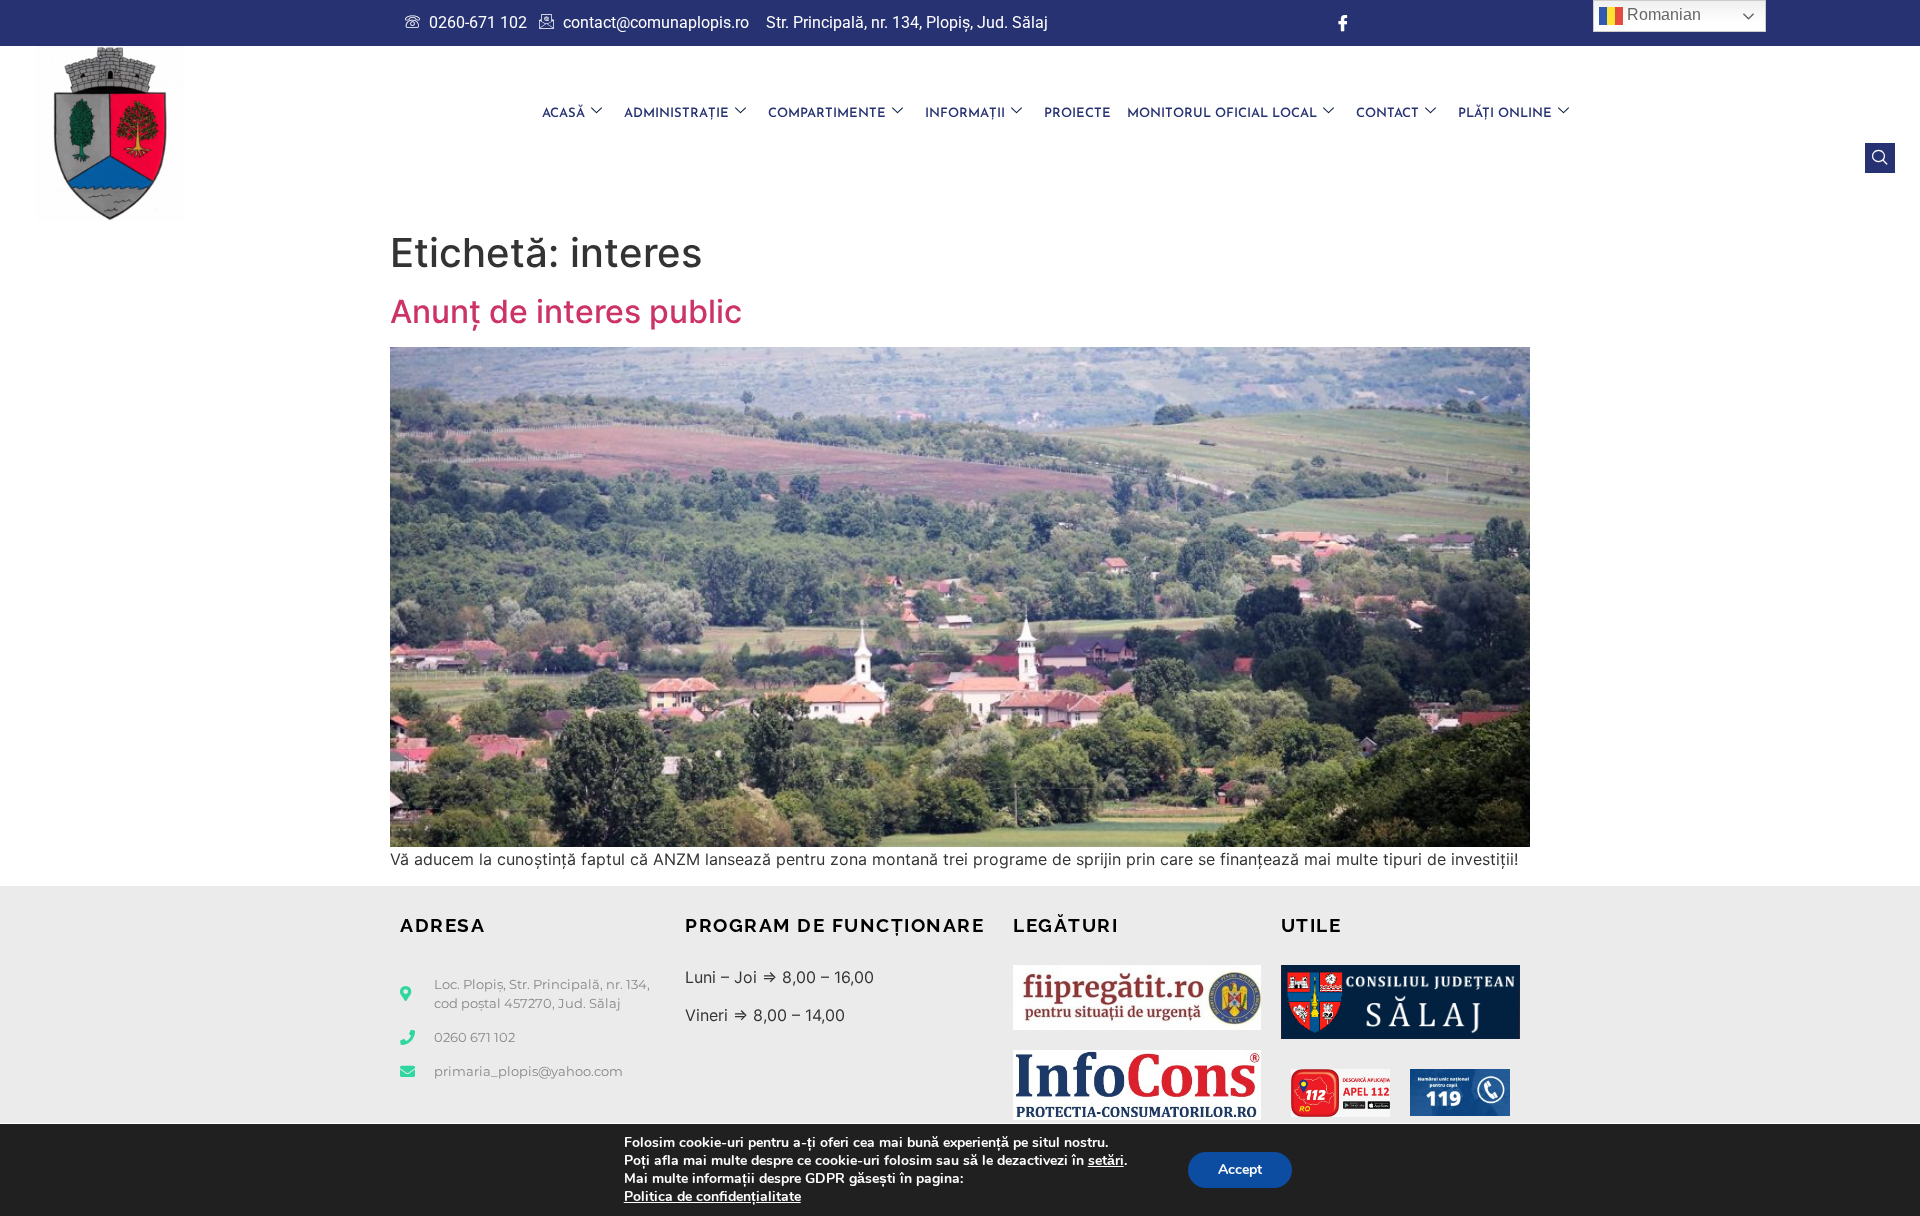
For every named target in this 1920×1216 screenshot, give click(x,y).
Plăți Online (1505, 113)
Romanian (1662, 14)
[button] (1880, 158)
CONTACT (1387, 113)
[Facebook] (1343, 23)
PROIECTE (1077, 113)
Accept (1240, 1169)
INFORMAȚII (965, 113)
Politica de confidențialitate (712, 1196)
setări (1106, 1161)
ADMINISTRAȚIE (676, 113)
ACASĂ (563, 113)
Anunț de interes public (566, 311)
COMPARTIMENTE (827, 113)
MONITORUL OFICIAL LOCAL (1222, 113)
